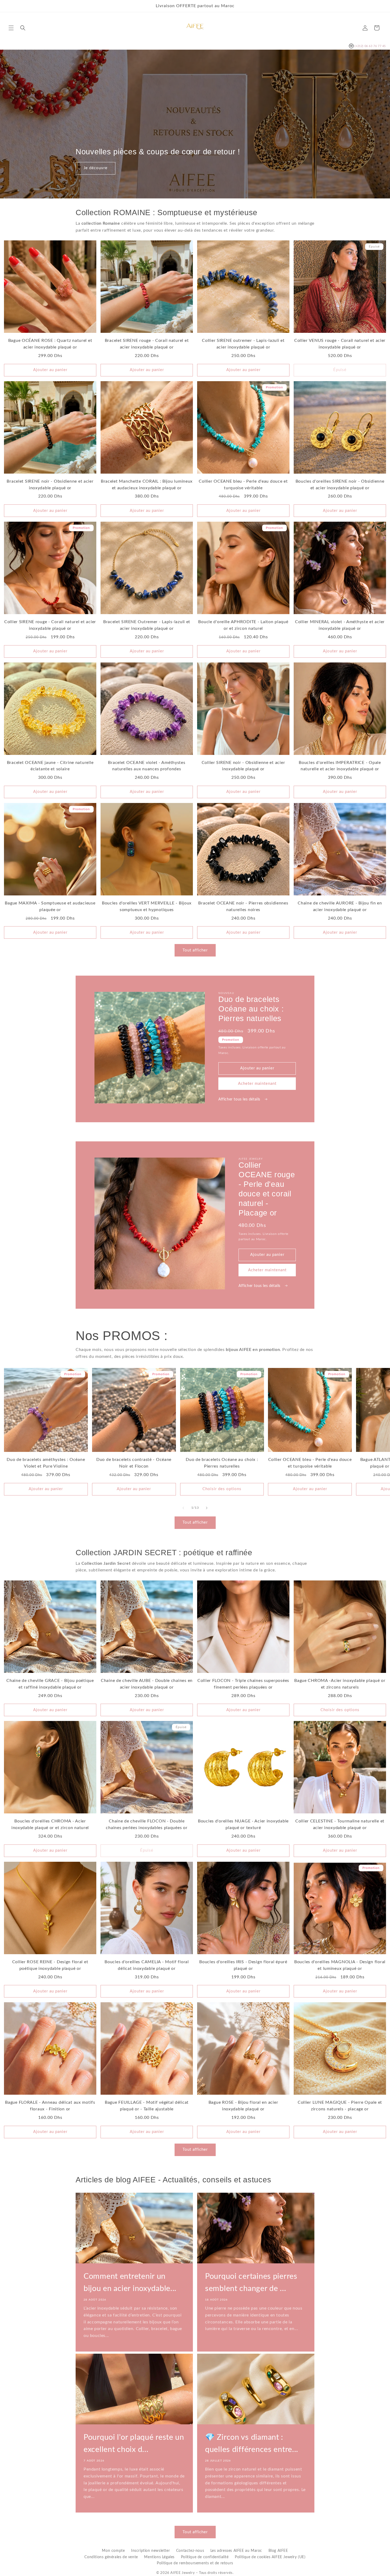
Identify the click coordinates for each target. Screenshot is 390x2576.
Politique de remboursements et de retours (195, 2563)
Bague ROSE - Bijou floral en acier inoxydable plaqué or (243, 2106)
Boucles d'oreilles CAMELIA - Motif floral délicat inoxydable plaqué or (147, 1965)
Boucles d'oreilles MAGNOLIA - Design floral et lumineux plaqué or (340, 1965)
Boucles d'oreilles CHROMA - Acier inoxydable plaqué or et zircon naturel (50, 1824)
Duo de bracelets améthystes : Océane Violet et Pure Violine (46, 1463)
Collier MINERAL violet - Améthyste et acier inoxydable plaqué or (340, 625)
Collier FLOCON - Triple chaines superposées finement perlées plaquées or (243, 1684)
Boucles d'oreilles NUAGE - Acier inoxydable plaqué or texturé (243, 1824)
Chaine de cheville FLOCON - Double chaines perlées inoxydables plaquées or (147, 1824)
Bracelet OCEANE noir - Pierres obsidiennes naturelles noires (243, 906)
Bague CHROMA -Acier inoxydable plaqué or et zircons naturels (340, 1684)
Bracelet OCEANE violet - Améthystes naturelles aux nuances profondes (147, 766)
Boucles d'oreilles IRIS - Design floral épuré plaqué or (243, 1965)
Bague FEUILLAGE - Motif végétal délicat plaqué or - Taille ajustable (147, 2106)
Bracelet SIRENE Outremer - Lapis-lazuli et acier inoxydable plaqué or (147, 625)
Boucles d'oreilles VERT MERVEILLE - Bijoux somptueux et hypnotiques (147, 906)
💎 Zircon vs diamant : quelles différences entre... (252, 2444)
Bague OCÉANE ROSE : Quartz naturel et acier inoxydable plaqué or (50, 344)
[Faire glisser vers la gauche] (183, 1508)
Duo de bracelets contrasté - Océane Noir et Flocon (134, 1463)
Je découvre (96, 168)
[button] (11, 28)
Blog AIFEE (278, 2551)
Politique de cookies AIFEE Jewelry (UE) (270, 2557)
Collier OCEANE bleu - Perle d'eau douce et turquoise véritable (243, 485)
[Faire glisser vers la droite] (207, 1508)
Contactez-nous (190, 2551)
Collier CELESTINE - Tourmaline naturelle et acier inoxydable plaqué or (340, 1824)
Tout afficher (195, 950)
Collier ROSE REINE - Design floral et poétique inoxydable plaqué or (50, 1965)
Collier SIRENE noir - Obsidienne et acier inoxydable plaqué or (243, 766)
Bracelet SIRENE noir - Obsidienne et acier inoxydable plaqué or (50, 485)
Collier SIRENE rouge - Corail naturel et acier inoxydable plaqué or (50, 625)
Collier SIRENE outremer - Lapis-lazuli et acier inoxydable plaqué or (243, 344)
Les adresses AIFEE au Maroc (236, 2551)
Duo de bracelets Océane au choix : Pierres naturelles (222, 1463)
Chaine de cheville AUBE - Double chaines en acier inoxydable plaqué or (147, 1684)
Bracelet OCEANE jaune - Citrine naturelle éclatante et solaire (50, 766)
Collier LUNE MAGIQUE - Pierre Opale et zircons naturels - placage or (340, 2106)
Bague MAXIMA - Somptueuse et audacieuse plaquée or (50, 906)
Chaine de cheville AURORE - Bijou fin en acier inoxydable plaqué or (340, 906)
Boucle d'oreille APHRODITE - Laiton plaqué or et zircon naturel (243, 625)
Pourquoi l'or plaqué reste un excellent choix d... (134, 2444)
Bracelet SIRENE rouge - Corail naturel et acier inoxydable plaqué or (147, 344)
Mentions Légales (159, 2557)
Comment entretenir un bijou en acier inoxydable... (130, 2283)
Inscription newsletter (150, 2551)
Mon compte (113, 2551)
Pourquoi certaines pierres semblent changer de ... (251, 2283)
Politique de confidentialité (205, 2557)
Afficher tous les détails (240, 1099)
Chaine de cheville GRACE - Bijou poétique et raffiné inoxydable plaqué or (50, 1684)
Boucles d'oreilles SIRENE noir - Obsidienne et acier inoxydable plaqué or (340, 485)
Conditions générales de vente (111, 2557)
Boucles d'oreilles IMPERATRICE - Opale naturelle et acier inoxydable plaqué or (340, 766)
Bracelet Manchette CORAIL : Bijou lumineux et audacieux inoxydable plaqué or (147, 485)
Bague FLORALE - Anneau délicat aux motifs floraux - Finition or (50, 2106)
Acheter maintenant (257, 1084)
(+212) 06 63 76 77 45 (367, 46)
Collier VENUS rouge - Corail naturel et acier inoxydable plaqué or (340, 344)
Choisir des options (222, 1489)
